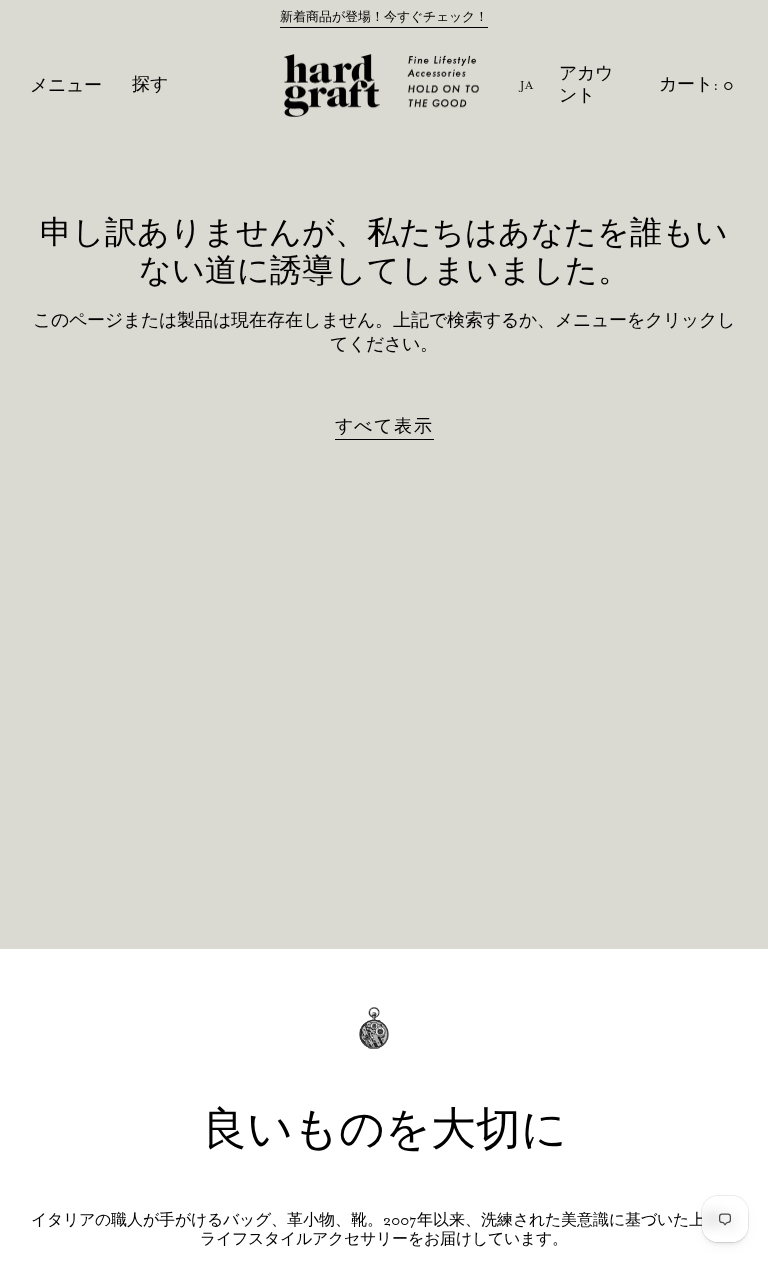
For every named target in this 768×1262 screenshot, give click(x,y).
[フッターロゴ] (384, 1042)
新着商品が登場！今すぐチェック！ (384, 17)
